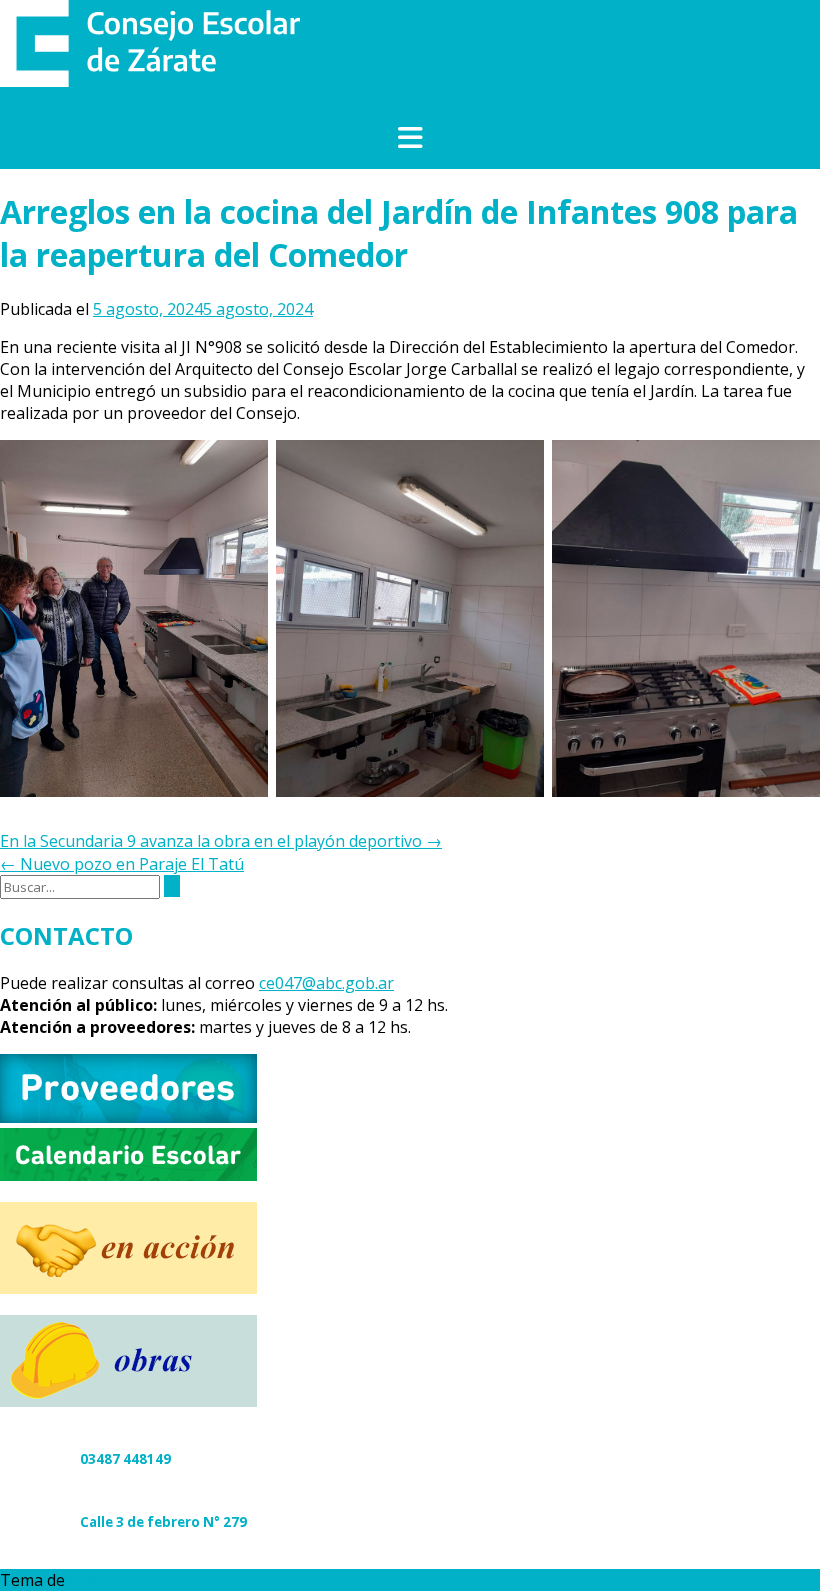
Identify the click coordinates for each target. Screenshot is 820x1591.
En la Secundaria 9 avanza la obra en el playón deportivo (221, 841)
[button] (410, 138)
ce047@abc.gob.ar (326, 983)
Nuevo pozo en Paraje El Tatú (122, 864)
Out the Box (114, 1580)
